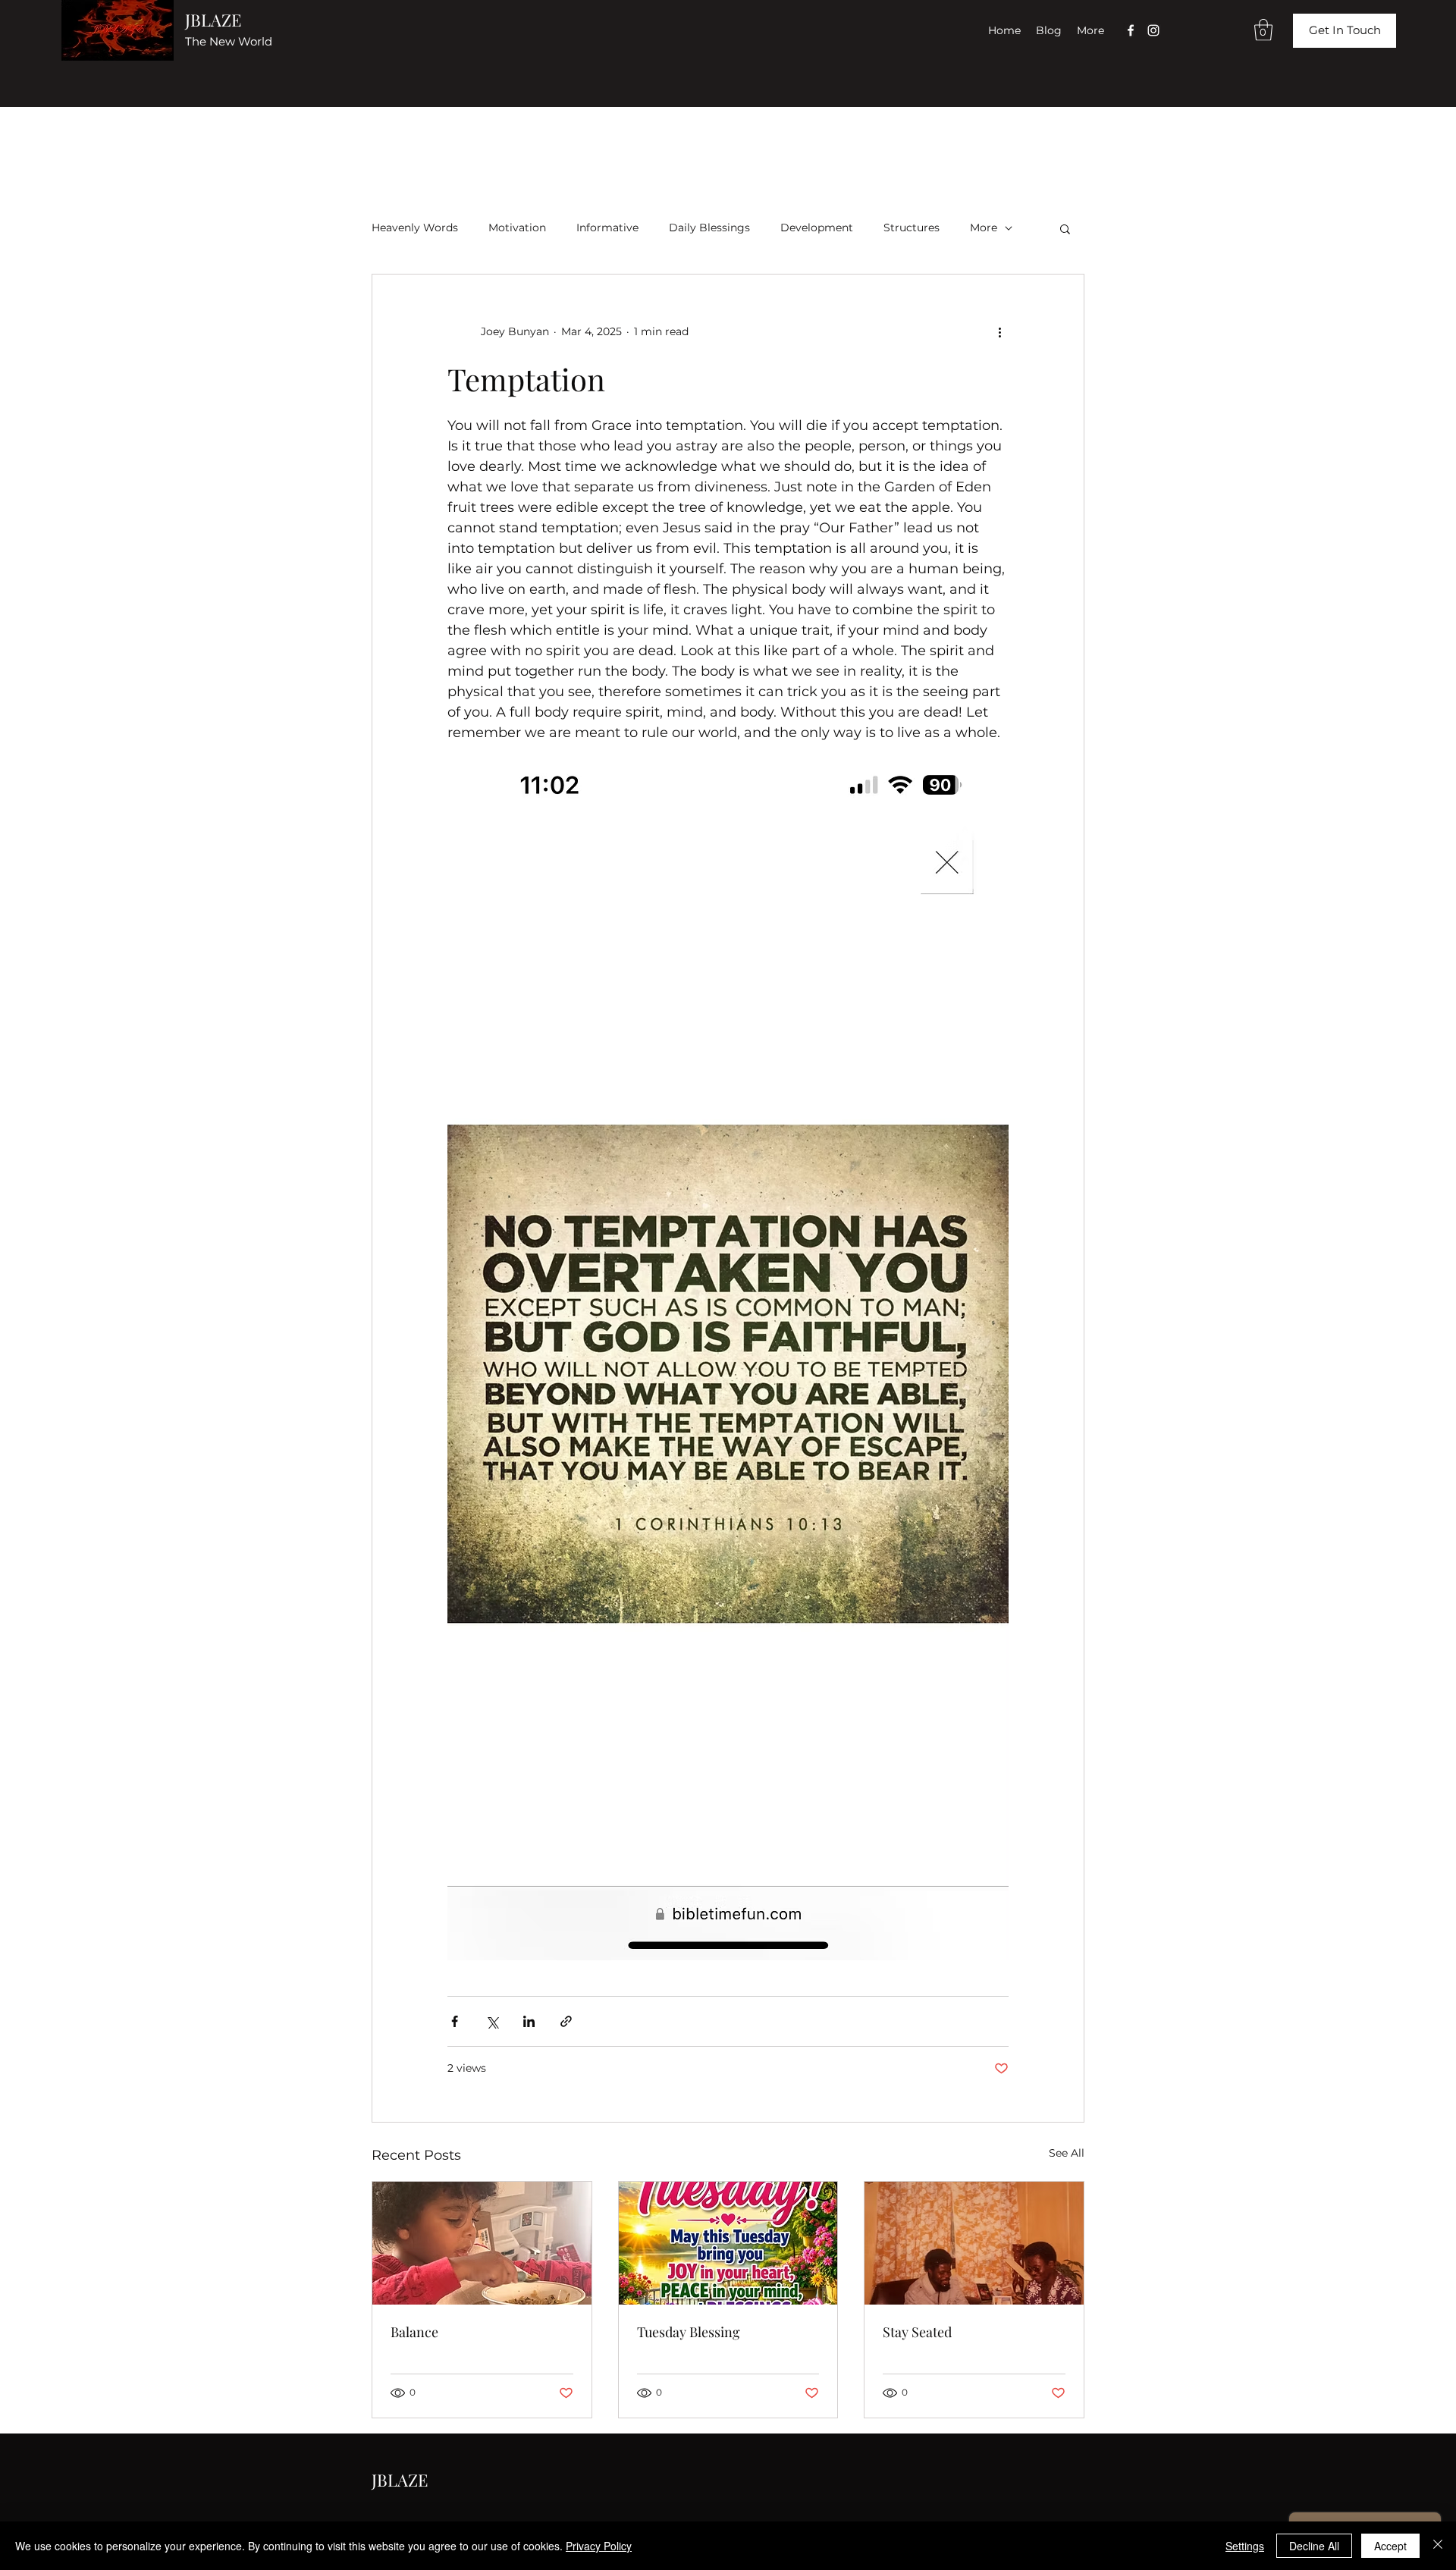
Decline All (1314, 2546)
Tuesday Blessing (689, 2332)
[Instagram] (1153, 30)
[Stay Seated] (974, 2243)
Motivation (517, 228)
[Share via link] (566, 2021)
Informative (607, 228)
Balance (414, 2332)
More (984, 228)
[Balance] (482, 2243)
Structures (912, 228)
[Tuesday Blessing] (728, 2243)
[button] (1263, 30)
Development (817, 228)
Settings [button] (1245, 2546)
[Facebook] (1131, 30)
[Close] (1438, 2546)
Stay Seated (917, 2332)
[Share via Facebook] (455, 2021)
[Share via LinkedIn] (529, 2021)
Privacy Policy (599, 2546)
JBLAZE (213, 20)
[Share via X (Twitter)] (492, 2021)
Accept (1390, 2546)
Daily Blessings (709, 228)
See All (1067, 2153)
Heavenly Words (415, 228)
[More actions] (999, 332)
